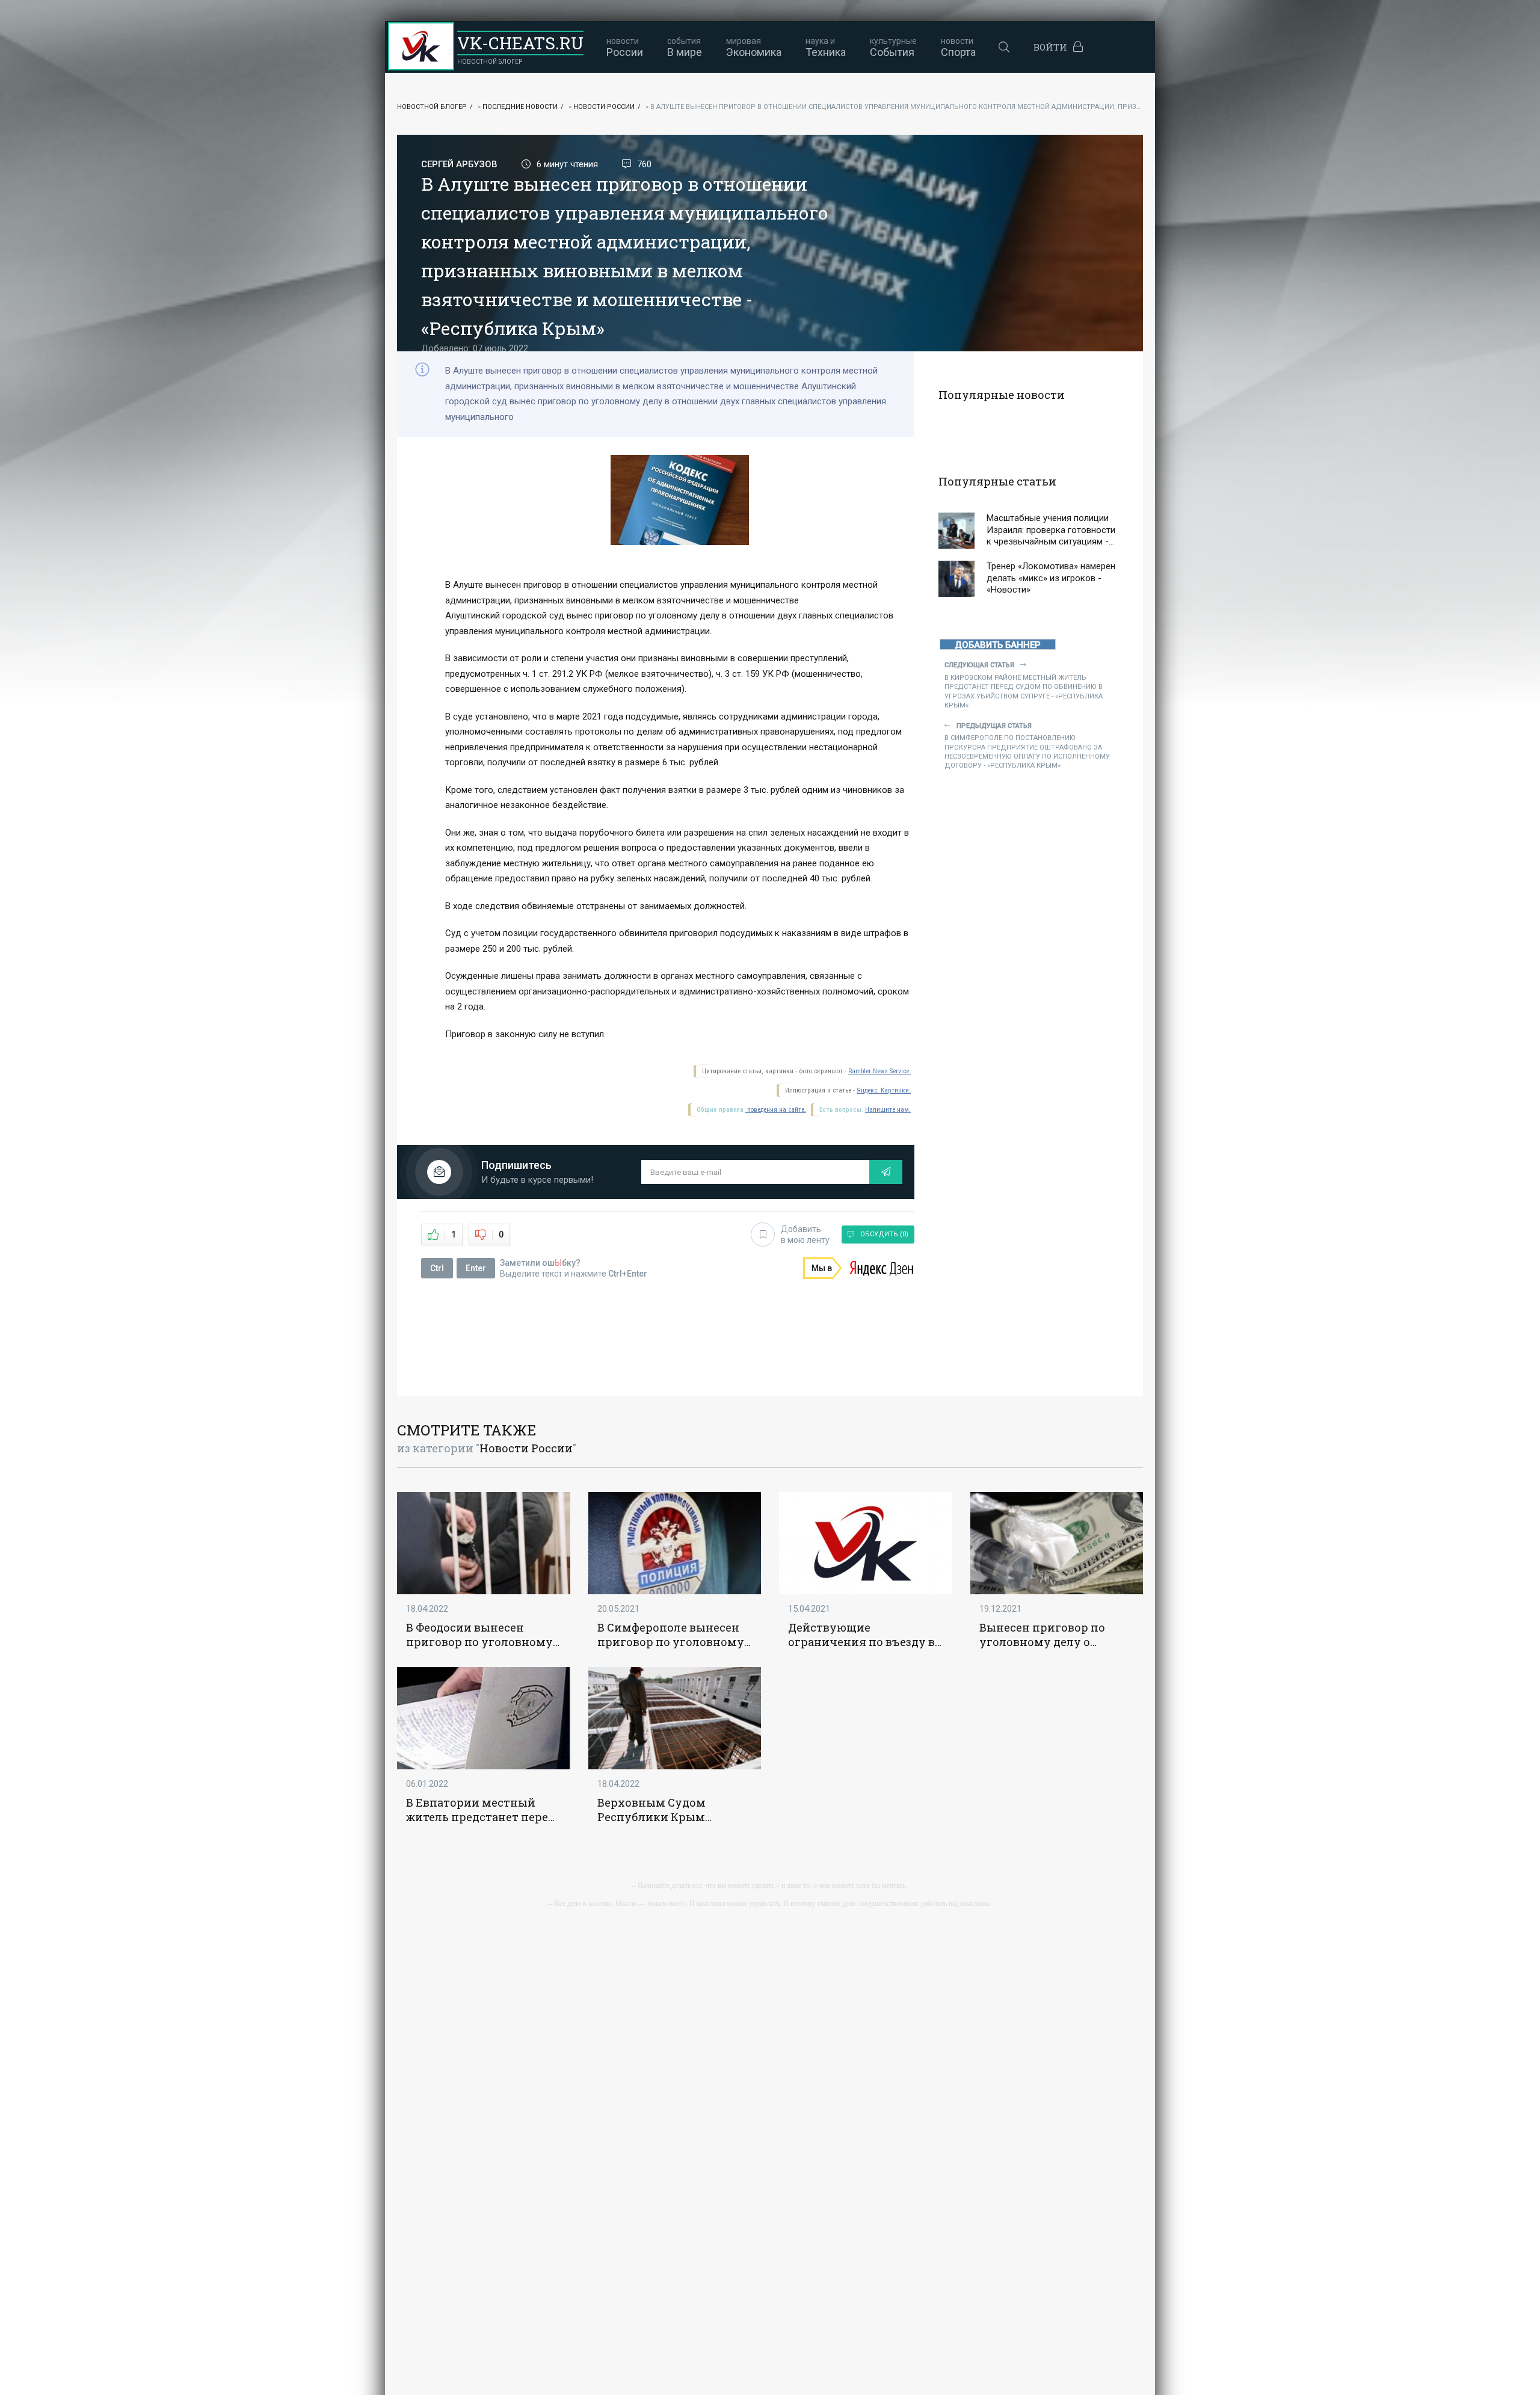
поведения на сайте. (776, 1110)
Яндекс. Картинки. (884, 1090)
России (625, 47)
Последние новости (520, 107)
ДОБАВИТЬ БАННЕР (998, 645)
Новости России (604, 107)
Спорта (958, 47)
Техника (826, 47)
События (893, 47)
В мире (685, 47)
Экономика (754, 47)
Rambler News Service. (879, 1071)
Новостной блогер (432, 107)
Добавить (805, 1234)
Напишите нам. (888, 1110)
